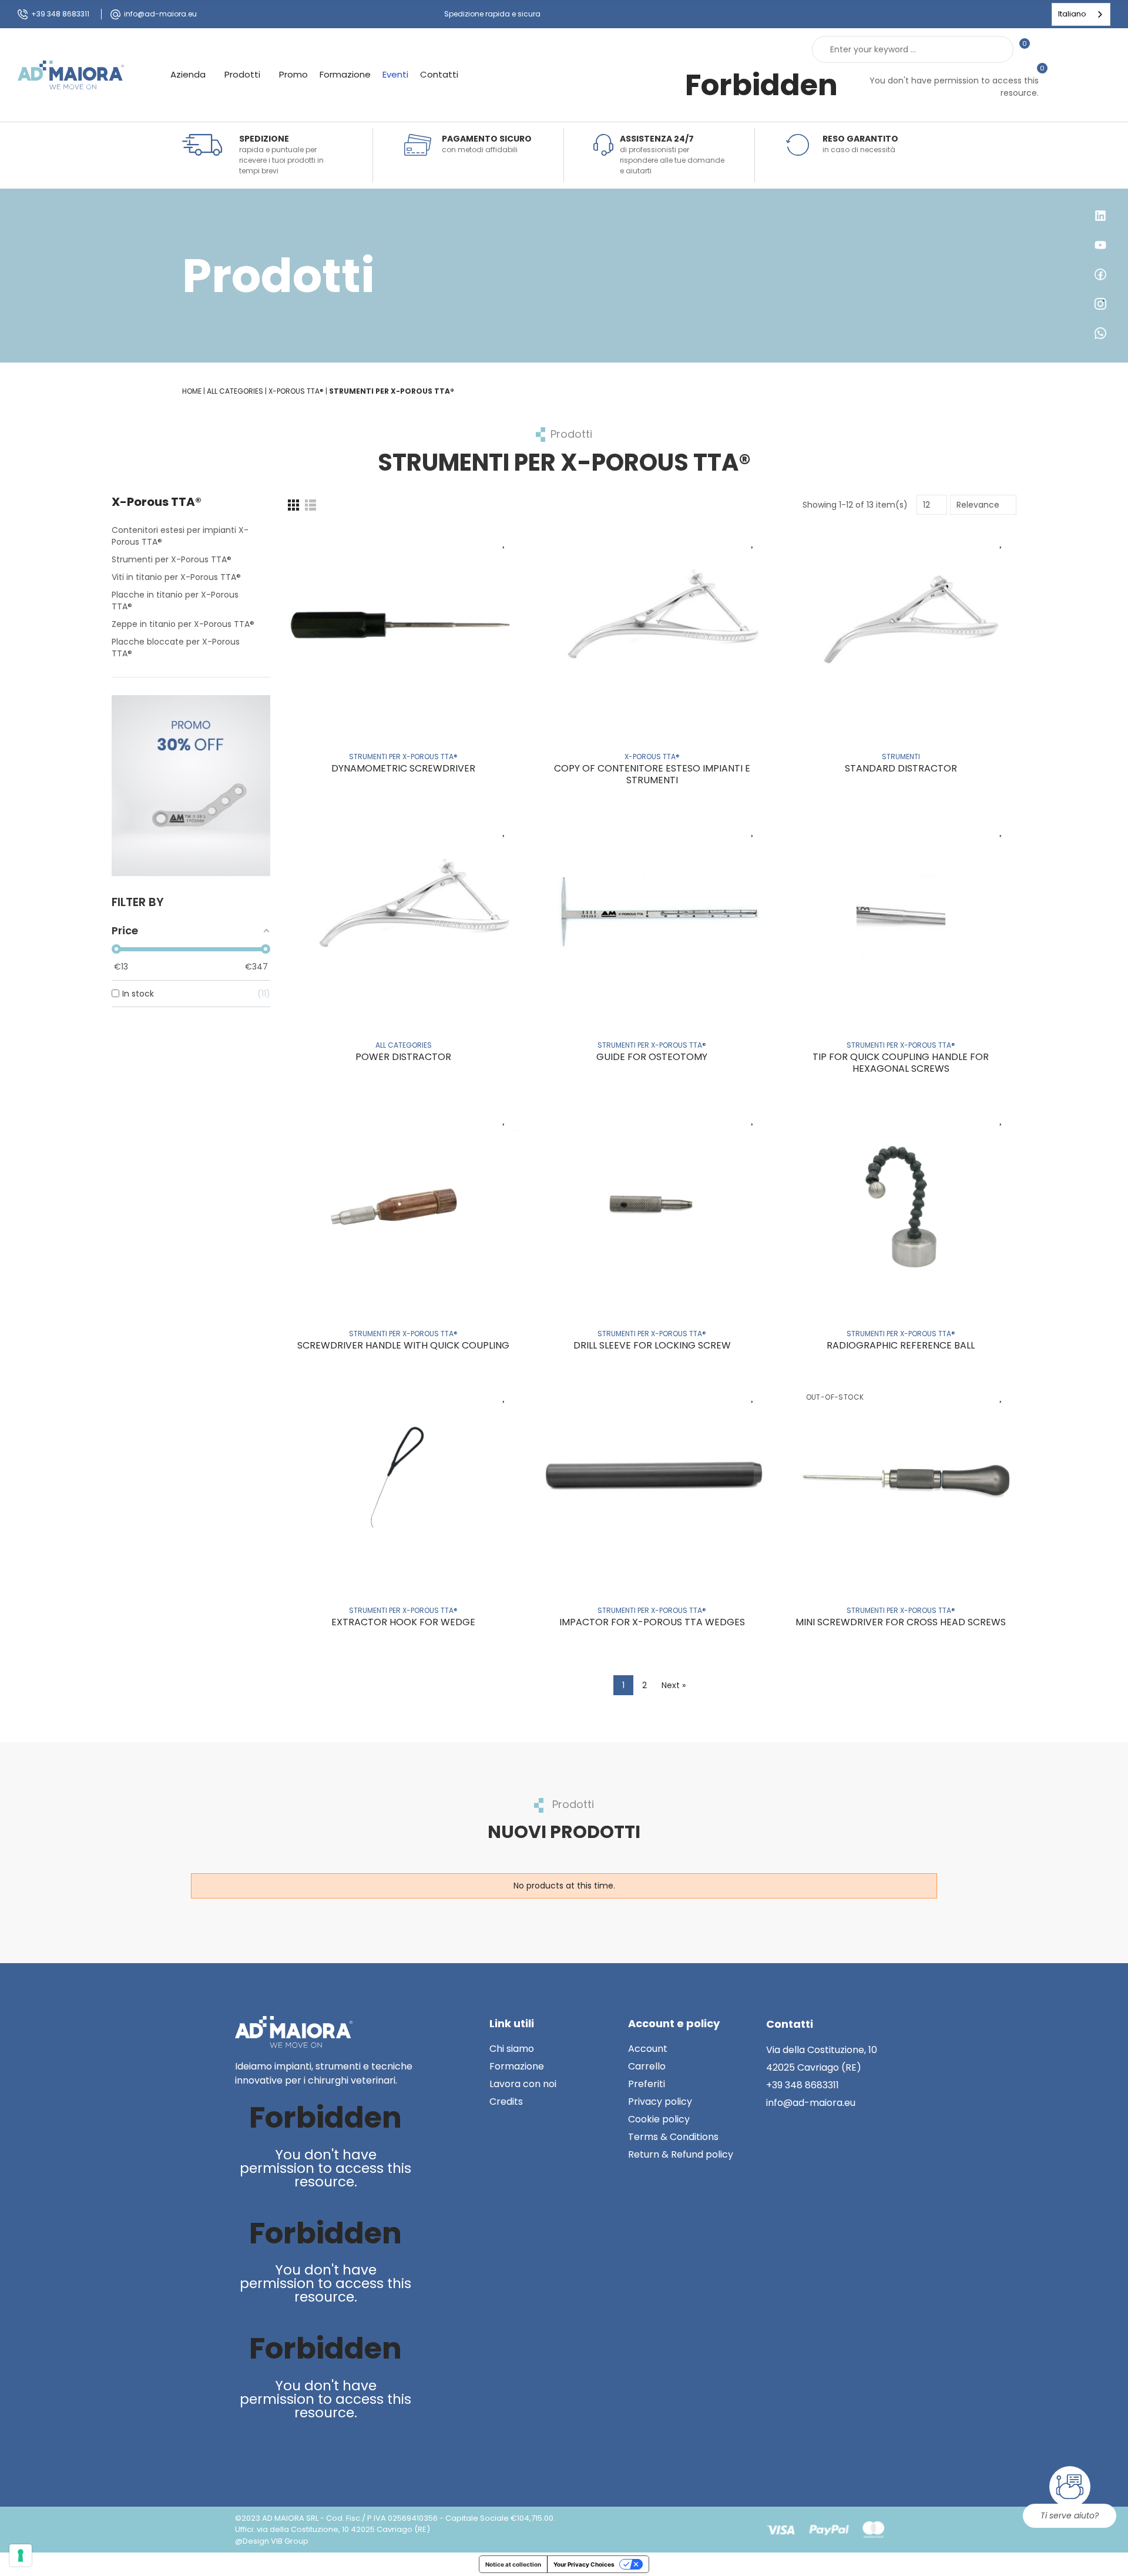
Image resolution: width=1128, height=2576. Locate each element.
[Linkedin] (246, 2453)
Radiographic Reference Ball (901, 1345)
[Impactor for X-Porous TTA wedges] (652, 1479)
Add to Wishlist (504, 541)
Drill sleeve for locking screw (652, 1345)
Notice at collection (513, 2564)
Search (995, 49)
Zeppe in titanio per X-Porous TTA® (183, 624)
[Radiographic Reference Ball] (901, 1202)
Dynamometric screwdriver (403, 768)
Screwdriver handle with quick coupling (403, 1345)
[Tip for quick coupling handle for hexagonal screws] (901, 913)
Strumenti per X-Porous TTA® (172, 559)
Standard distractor (901, 768)
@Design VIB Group (272, 2541)
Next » (674, 1685)
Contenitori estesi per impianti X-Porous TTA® (180, 536)
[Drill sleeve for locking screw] (652, 1202)
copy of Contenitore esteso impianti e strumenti (652, 774)
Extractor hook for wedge (403, 1622)
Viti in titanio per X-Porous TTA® (176, 577)
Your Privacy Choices (584, 2564)
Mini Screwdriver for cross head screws (901, 1622)
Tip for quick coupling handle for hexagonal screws (901, 1063)
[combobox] (1081, 14)
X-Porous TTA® (157, 502)
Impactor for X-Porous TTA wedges (652, 1622)
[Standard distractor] (901, 624)
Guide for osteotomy (652, 1057)
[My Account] (1045, 49)
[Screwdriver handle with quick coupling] (403, 1202)
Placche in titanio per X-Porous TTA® (175, 601)
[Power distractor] (403, 913)
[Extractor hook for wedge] (403, 1479)
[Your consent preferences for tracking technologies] (21, 2555)
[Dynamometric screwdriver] (403, 624)
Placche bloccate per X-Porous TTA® (176, 648)
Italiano (1072, 14)
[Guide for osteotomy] (652, 913)
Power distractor (403, 1057)
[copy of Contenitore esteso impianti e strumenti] (652, 624)
